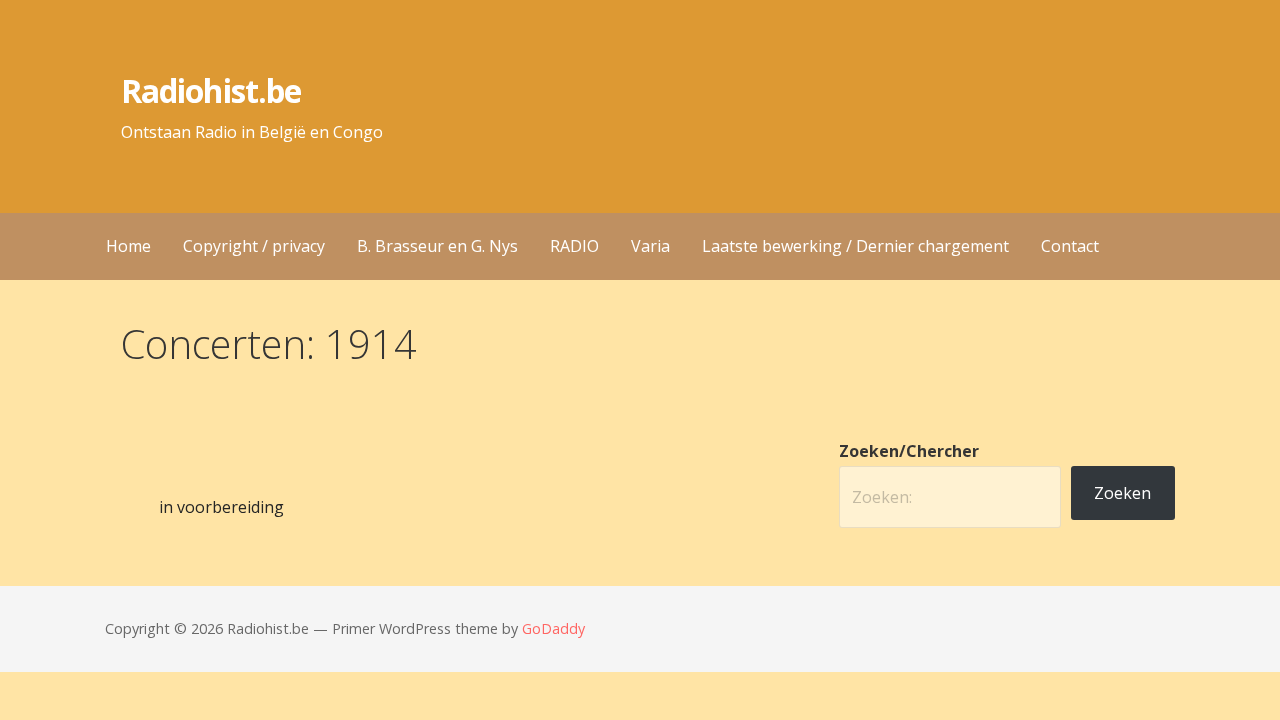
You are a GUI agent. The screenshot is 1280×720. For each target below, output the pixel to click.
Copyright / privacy (254, 246)
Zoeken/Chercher (909, 451)
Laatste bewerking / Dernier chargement (855, 246)
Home (128, 246)
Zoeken (1122, 493)
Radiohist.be (210, 90)
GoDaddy (553, 628)
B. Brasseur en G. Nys (437, 246)
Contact (1070, 246)
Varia (650, 246)
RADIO (574, 246)
